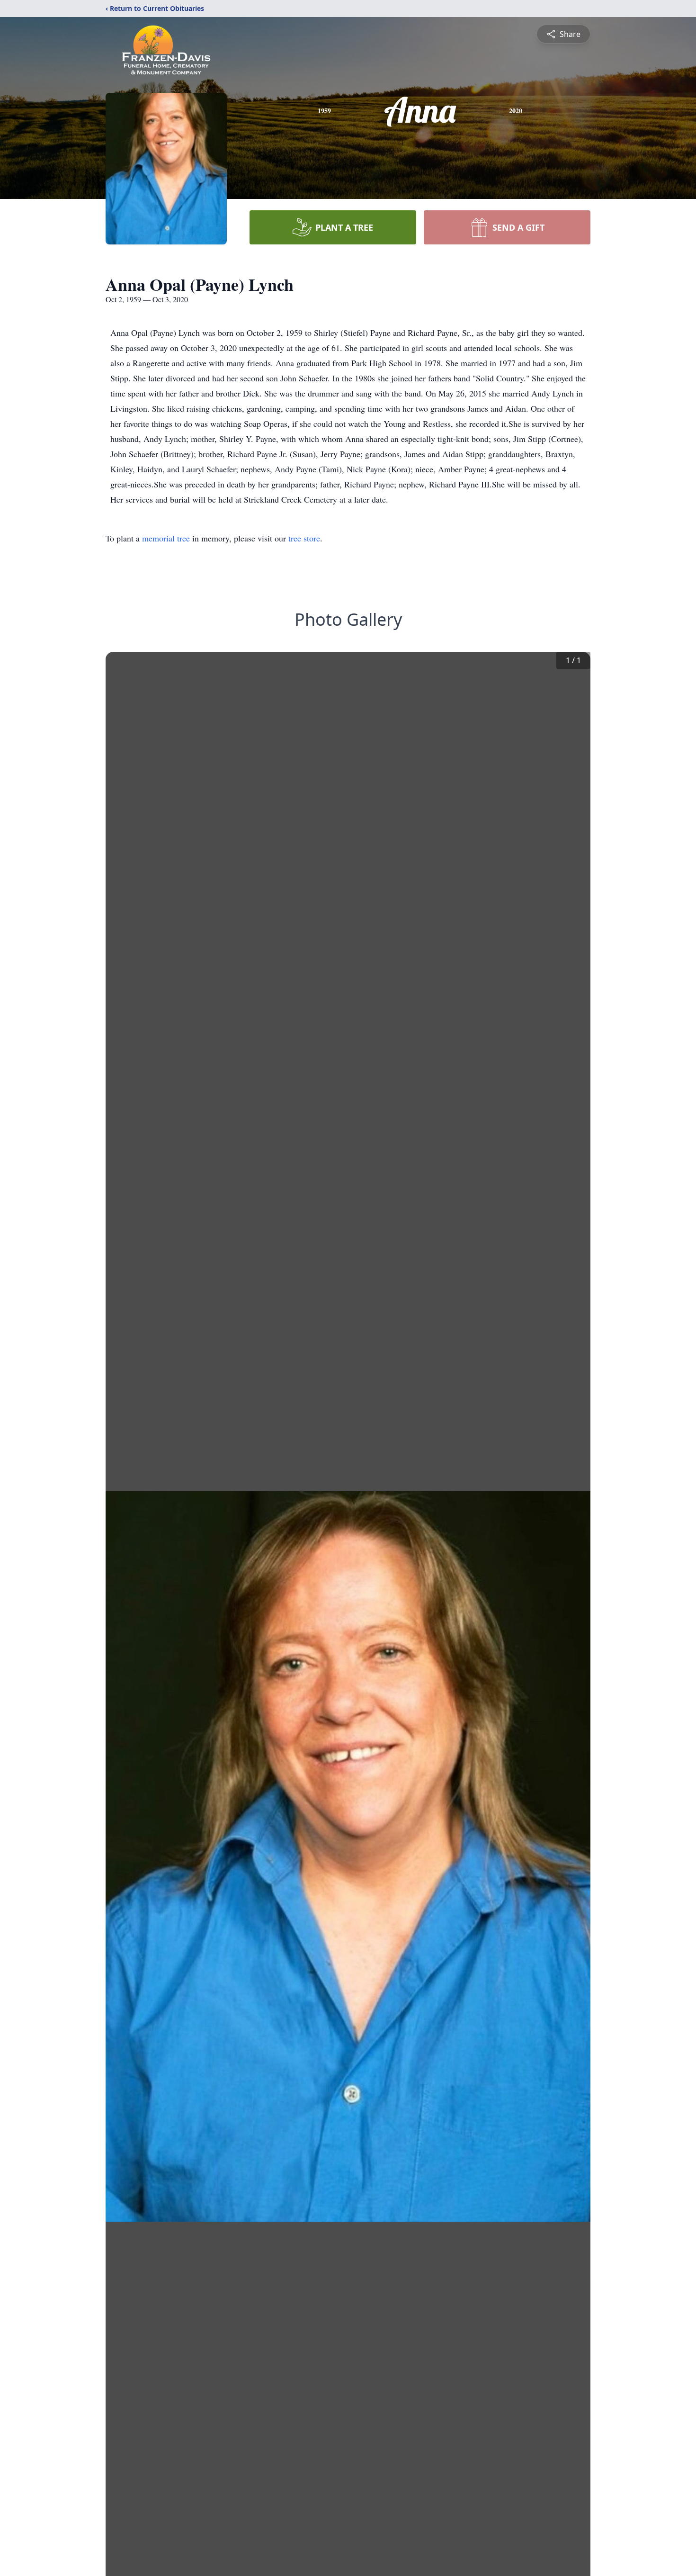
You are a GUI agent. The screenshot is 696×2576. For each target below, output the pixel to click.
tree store (304, 538)
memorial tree (166, 538)
